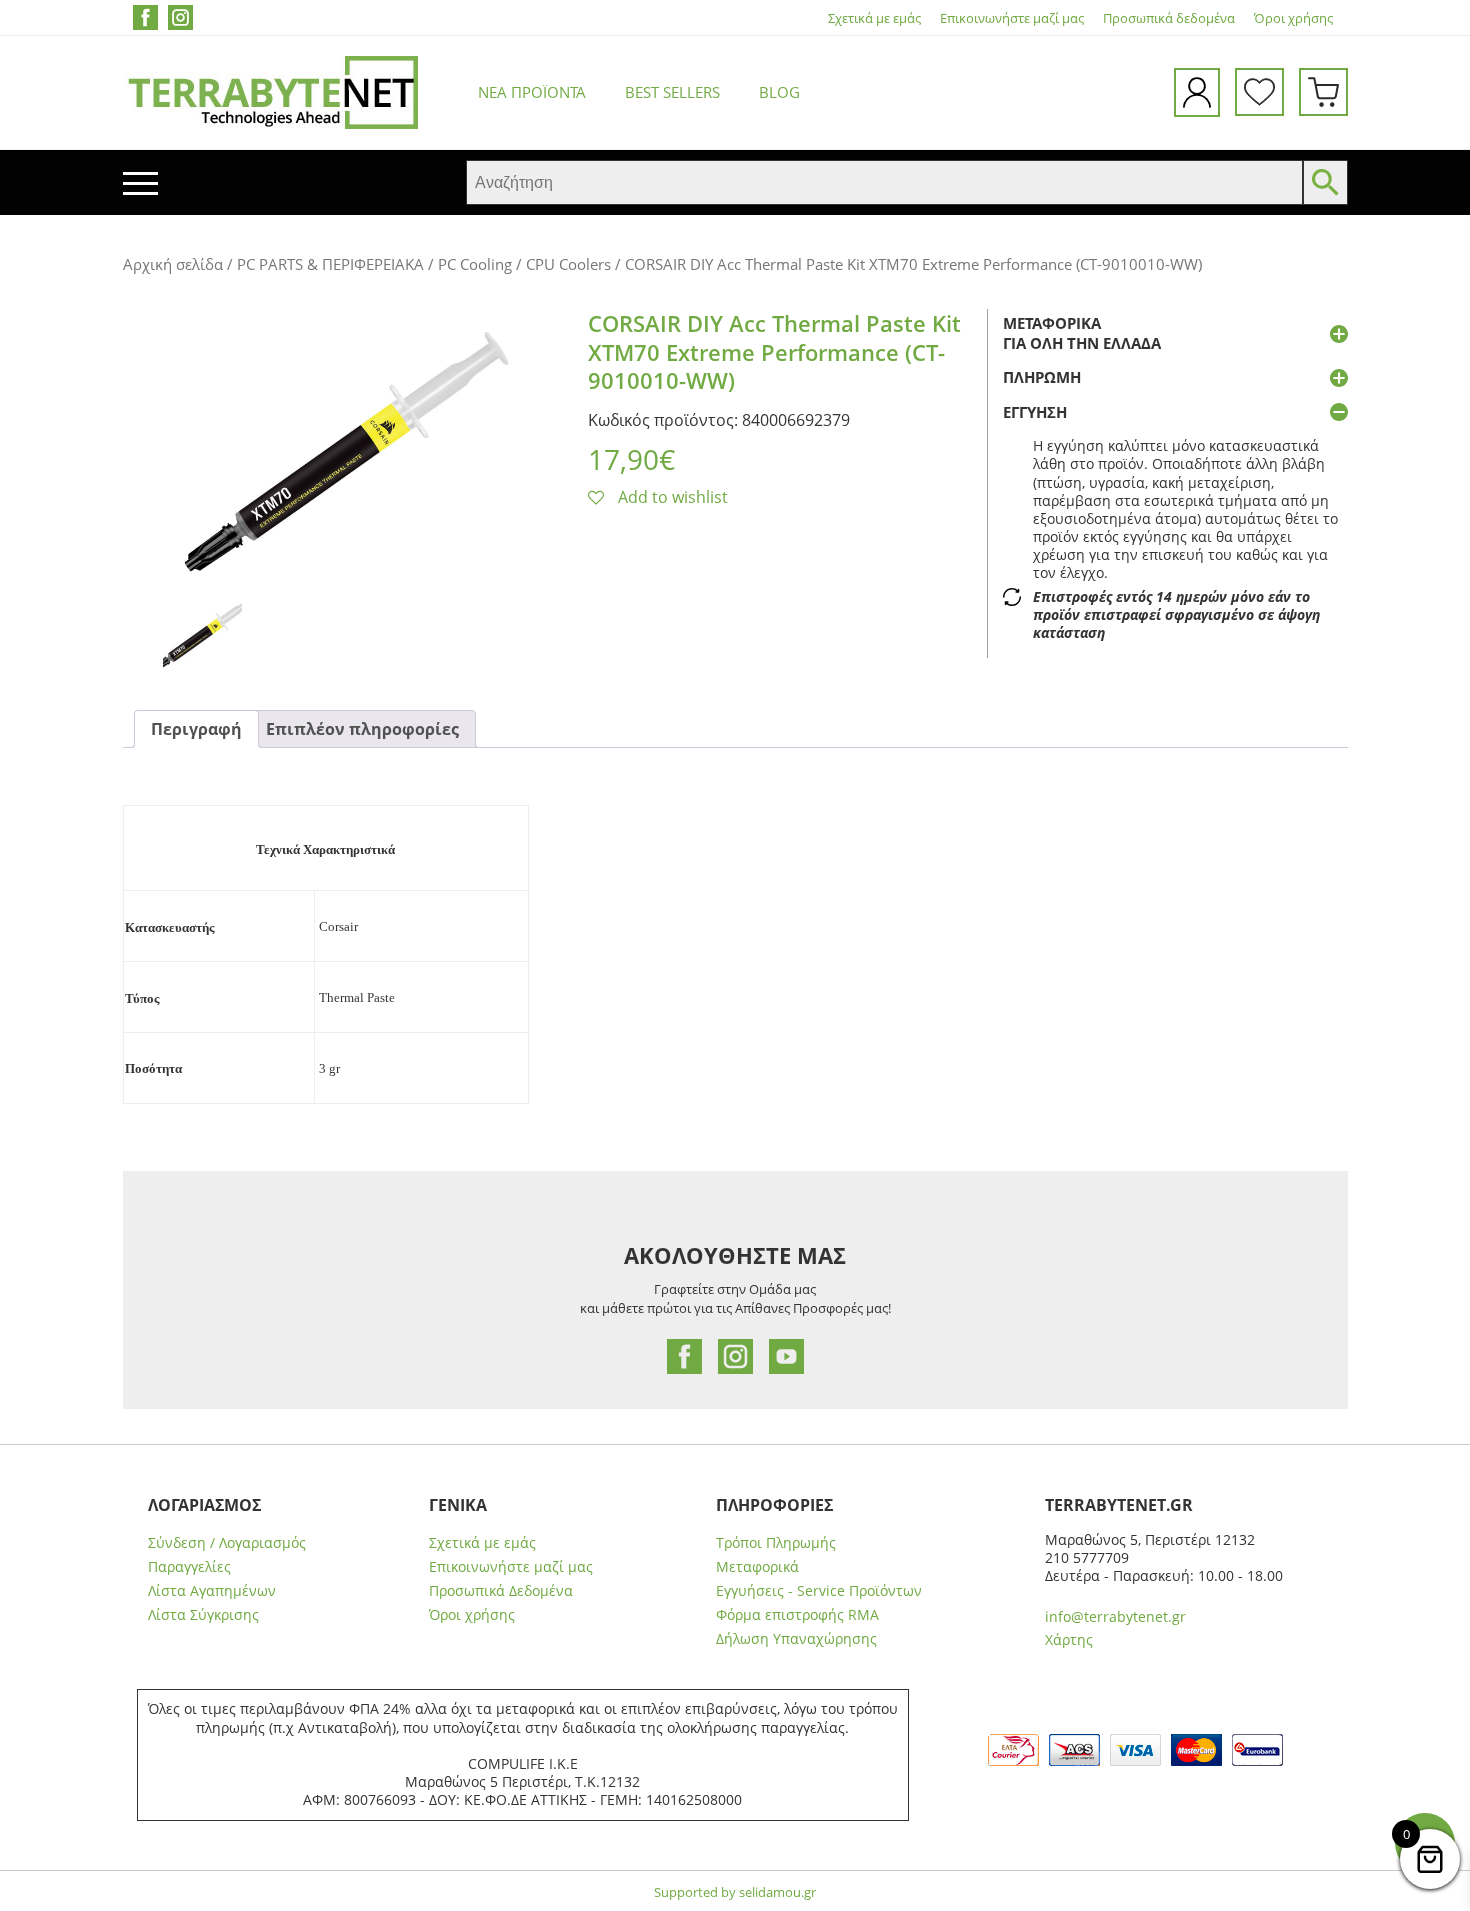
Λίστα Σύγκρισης (203, 1615)
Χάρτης (1069, 1639)
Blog (779, 92)
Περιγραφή (196, 729)
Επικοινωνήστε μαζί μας (1012, 18)
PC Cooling (475, 264)
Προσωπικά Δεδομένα (501, 1591)
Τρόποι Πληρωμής (776, 1543)
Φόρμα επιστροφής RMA (797, 1615)
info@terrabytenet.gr (1115, 1616)
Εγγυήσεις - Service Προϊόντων (819, 1591)
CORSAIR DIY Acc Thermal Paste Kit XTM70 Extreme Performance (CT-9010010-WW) (774, 351)
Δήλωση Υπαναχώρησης (796, 1639)
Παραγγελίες (189, 1567)
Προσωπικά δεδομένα (1169, 18)
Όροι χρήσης (1293, 18)
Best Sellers (672, 92)
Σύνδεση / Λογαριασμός (227, 1543)
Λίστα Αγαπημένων (212, 1591)
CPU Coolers (568, 264)
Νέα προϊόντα (532, 92)
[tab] (196, 729)
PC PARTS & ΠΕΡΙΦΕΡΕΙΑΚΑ (330, 264)
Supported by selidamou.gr (735, 1892)
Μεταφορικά (757, 1567)
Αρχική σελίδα (173, 264)
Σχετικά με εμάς (874, 18)
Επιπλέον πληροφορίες (362, 729)
